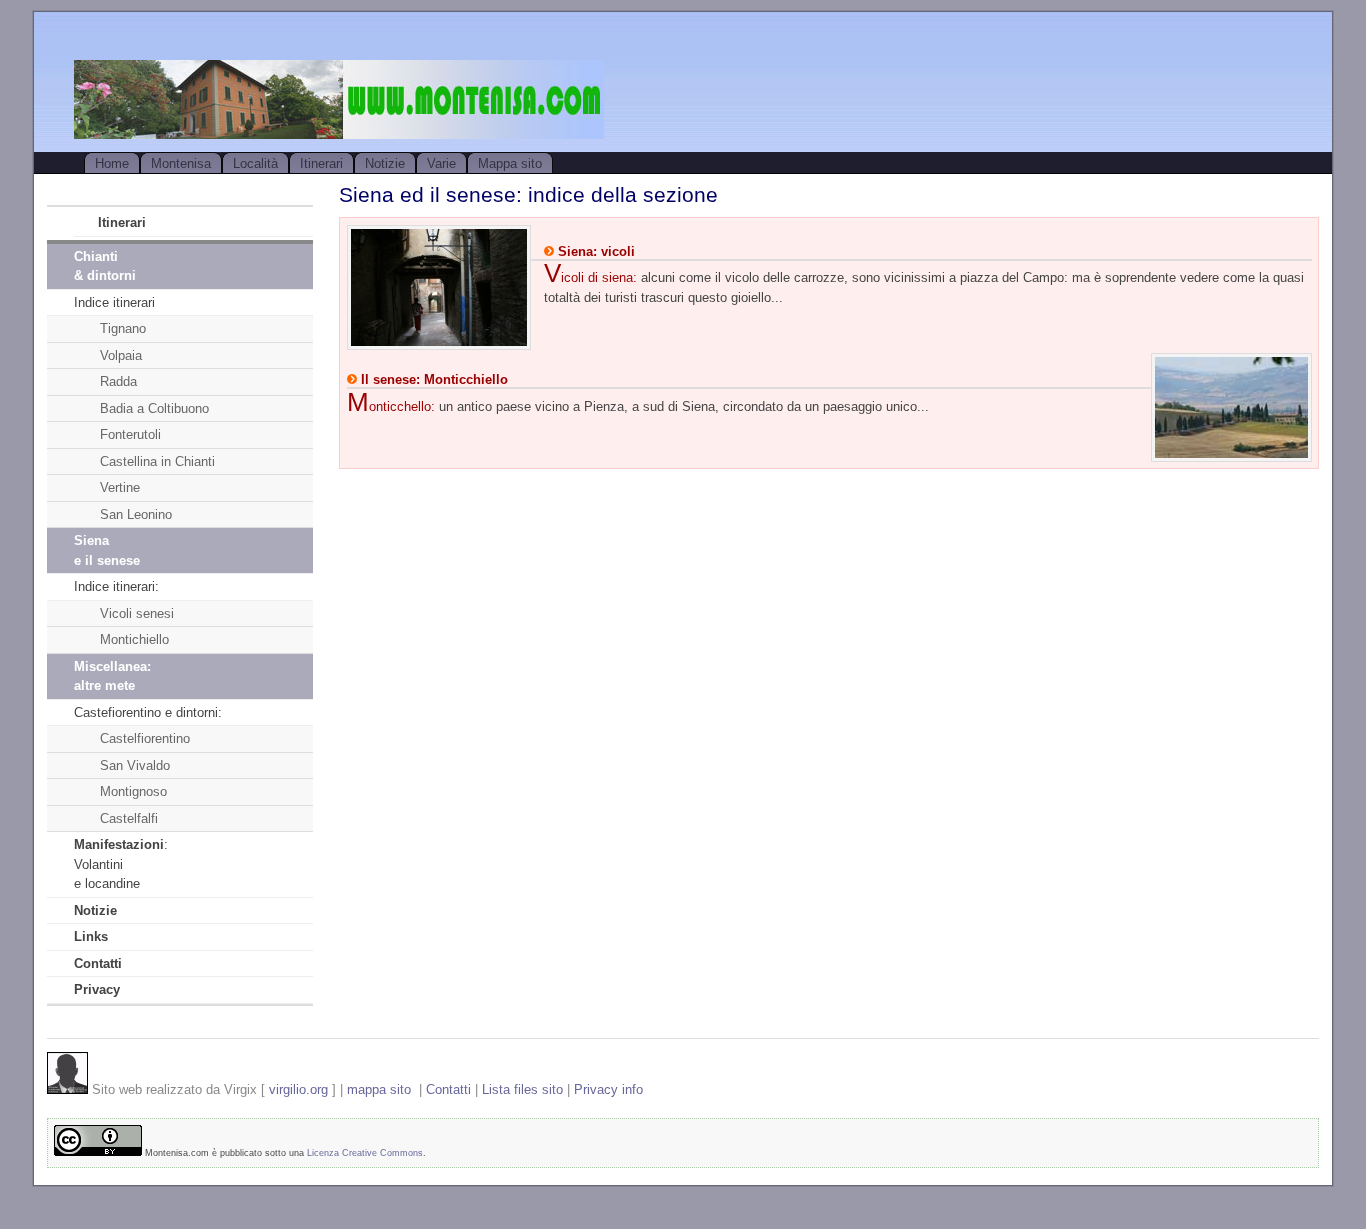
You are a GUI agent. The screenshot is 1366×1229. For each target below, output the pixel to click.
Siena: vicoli (594, 251)
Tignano (123, 328)
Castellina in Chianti (157, 461)
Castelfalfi (129, 818)
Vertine (120, 487)
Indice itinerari (114, 302)
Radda (118, 381)
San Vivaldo (135, 765)
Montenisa (181, 163)
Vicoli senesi (137, 613)
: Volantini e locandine (121, 864)
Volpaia (121, 355)
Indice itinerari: (116, 586)
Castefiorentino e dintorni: (148, 712)
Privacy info (608, 1089)
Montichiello (134, 639)
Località (255, 163)
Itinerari (321, 163)
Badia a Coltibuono (154, 408)
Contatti (448, 1089)
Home (112, 163)
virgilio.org (298, 1089)
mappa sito (379, 1089)
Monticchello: (391, 406)
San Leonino (136, 514)
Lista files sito (522, 1089)
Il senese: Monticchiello (432, 379)
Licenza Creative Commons (365, 1153)
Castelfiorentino (145, 738)
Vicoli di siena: (590, 277)
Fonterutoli (130, 434)
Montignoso (133, 791)
